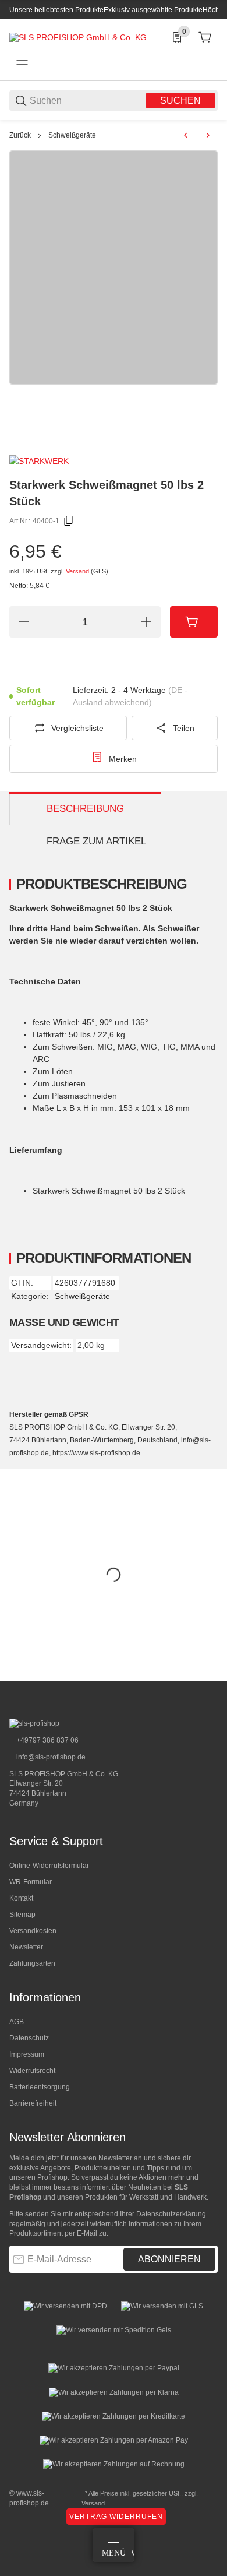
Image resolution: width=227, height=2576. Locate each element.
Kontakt (21, 1898)
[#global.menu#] (22, 63)
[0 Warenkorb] (205, 37)
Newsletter (26, 1947)
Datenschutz (29, 2038)
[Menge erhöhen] (146, 622)
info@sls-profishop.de (50, 1757)
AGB (17, 2022)
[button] (208, 1676)
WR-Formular (31, 1882)
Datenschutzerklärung (171, 2214)
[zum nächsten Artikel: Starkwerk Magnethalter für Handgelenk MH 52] (208, 135)
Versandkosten (33, 1931)
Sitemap (22, 1915)
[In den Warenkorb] (194, 622)
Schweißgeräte (72, 135)
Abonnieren (169, 2259)
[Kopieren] (69, 521)
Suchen (180, 101)
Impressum (27, 2054)
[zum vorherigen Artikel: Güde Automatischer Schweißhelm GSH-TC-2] (186, 135)
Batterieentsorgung (40, 2087)
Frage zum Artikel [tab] (96, 841)
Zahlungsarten (32, 1963)
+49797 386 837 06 (47, 1740)
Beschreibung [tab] (85, 809)
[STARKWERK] (39, 460)
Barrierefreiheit (33, 2103)
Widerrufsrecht (32, 2071)
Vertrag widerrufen (116, 2517)
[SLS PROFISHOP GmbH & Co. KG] (78, 37)
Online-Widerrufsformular (49, 1866)
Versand (78, 571)
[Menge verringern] (24, 622)
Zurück (20, 135)
